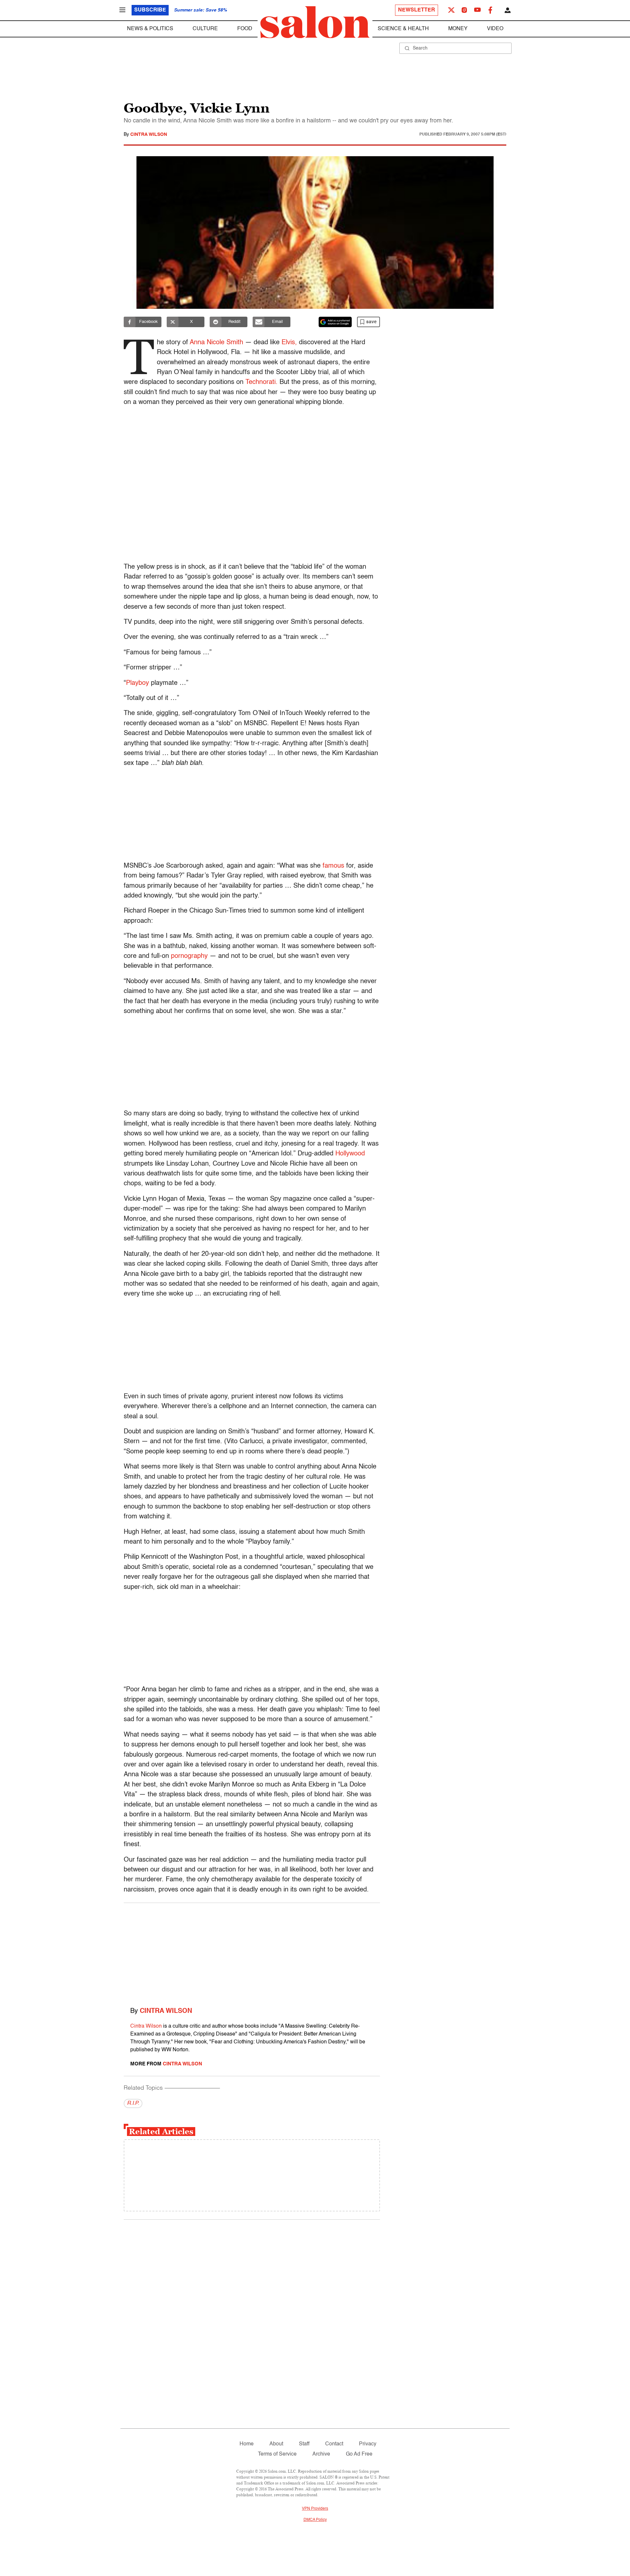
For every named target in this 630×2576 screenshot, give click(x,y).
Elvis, (290, 343)
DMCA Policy (315, 2520)
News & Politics (150, 29)
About (276, 2444)
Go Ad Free (359, 2454)
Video (495, 29)
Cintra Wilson (149, 135)
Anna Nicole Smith (216, 343)
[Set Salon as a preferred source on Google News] (335, 322)
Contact (334, 2444)
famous (333, 866)
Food (245, 29)
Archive (321, 2454)
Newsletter (417, 10)
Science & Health (403, 29)
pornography (189, 956)
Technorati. (262, 382)
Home (247, 2444)
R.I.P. (133, 2103)
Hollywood (350, 1154)
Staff (304, 2444)
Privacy (368, 2444)
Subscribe (150, 10)
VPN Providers (315, 2509)
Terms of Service (277, 2454)
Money (458, 29)
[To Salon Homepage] (315, 22)
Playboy (137, 683)
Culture (205, 29)
